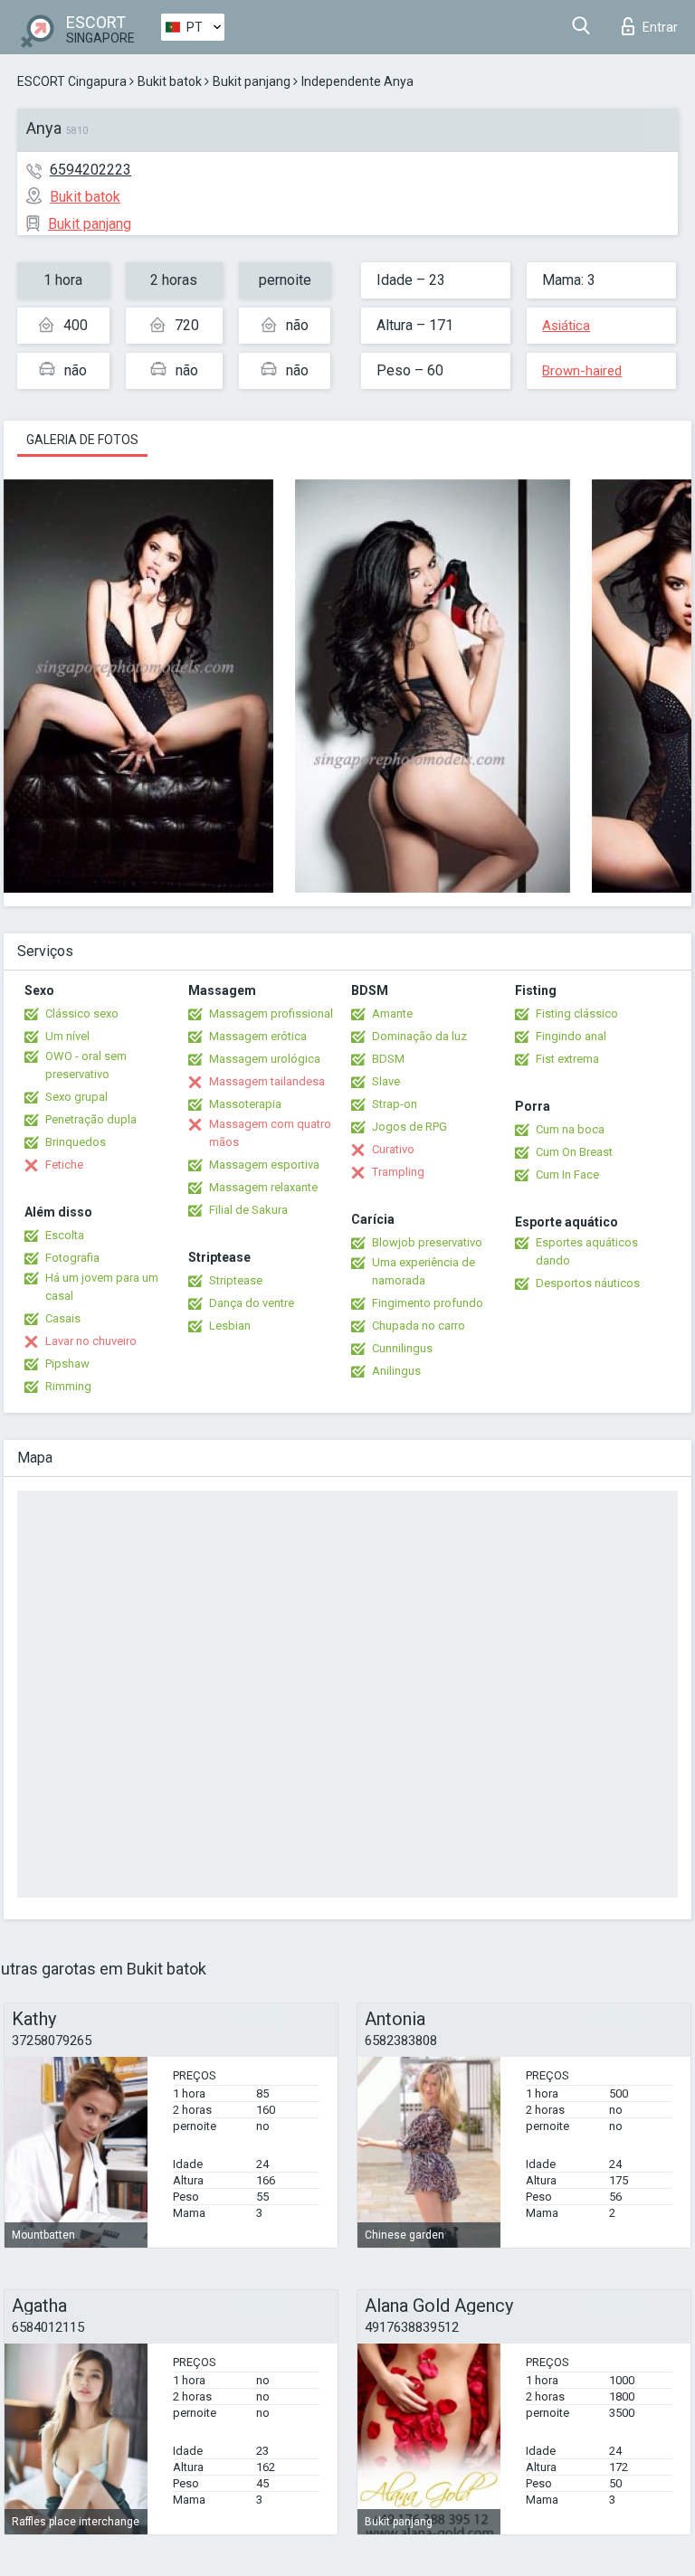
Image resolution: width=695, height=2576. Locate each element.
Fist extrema (567, 1059)
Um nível (67, 1036)
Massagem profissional (271, 1013)
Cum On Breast (574, 1152)
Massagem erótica (258, 1036)
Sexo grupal (76, 1097)
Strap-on (395, 1104)
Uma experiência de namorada (424, 1271)
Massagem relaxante (263, 1187)
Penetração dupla (91, 1119)
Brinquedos (76, 1142)
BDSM (388, 1059)
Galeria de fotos (82, 440)
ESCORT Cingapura (72, 81)
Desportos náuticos (588, 1283)
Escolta (65, 1235)
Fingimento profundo (428, 1303)
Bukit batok (170, 81)
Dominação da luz (419, 1036)
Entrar (660, 27)
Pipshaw (67, 1364)
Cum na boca (570, 1129)
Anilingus (396, 1371)
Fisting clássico (577, 1013)
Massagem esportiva (264, 1165)
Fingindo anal (571, 1036)
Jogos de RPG (409, 1127)
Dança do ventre (252, 1303)
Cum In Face (567, 1174)
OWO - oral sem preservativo (86, 1065)
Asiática (566, 326)
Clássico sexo (82, 1013)
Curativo (393, 1149)
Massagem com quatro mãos (270, 1133)
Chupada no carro (419, 1326)
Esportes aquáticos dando (587, 1251)
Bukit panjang (252, 81)
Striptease (236, 1280)
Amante (392, 1013)
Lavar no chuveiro (91, 1341)
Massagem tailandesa (267, 1081)
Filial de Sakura (248, 1210)
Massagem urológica (265, 1059)
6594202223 (90, 170)
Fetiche (64, 1165)
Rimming (68, 1386)
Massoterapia (245, 1104)
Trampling (398, 1172)
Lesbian (230, 1326)
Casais (63, 1318)
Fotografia (72, 1258)
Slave (386, 1081)
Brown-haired (582, 371)
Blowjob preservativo (427, 1242)
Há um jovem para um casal (102, 1287)
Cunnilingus (402, 1348)
